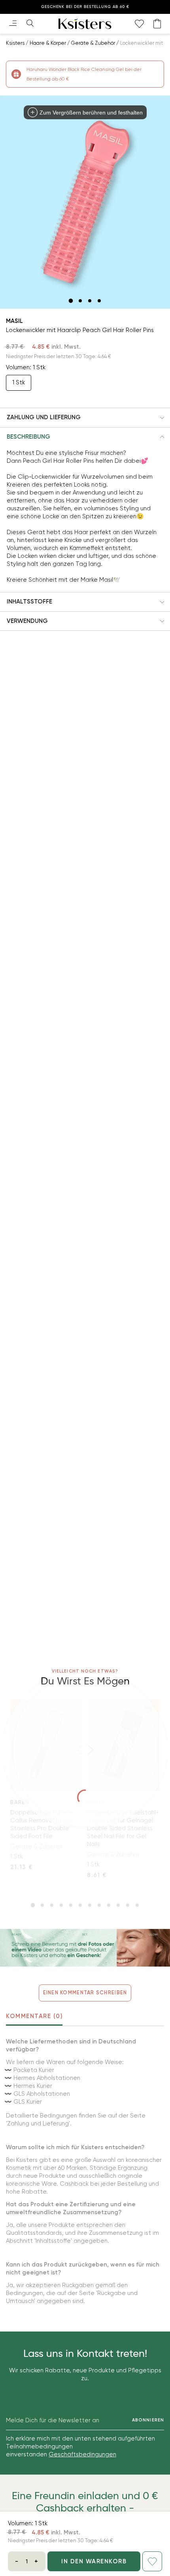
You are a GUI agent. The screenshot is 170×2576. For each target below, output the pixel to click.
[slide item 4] (99, 301)
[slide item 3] (90, 301)
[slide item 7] (90, 1905)
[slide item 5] (71, 1905)
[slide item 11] (128, 1905)
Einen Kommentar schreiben (85, 1993)
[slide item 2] (80, 301)
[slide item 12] (137, 1905)
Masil (14, 321)
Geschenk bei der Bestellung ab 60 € (85, 7)
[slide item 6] (80, 1905)
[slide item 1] (71, 301)
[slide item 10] (118, 1905)
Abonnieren (148, 2420)
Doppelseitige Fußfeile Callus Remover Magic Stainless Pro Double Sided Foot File (42, 1824)
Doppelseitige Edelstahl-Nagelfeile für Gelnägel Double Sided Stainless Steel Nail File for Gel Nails (123, 1828)
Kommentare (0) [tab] (34, 2016)
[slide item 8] (99, 1905)
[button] (85, 418)
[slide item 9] (109, 1905)
